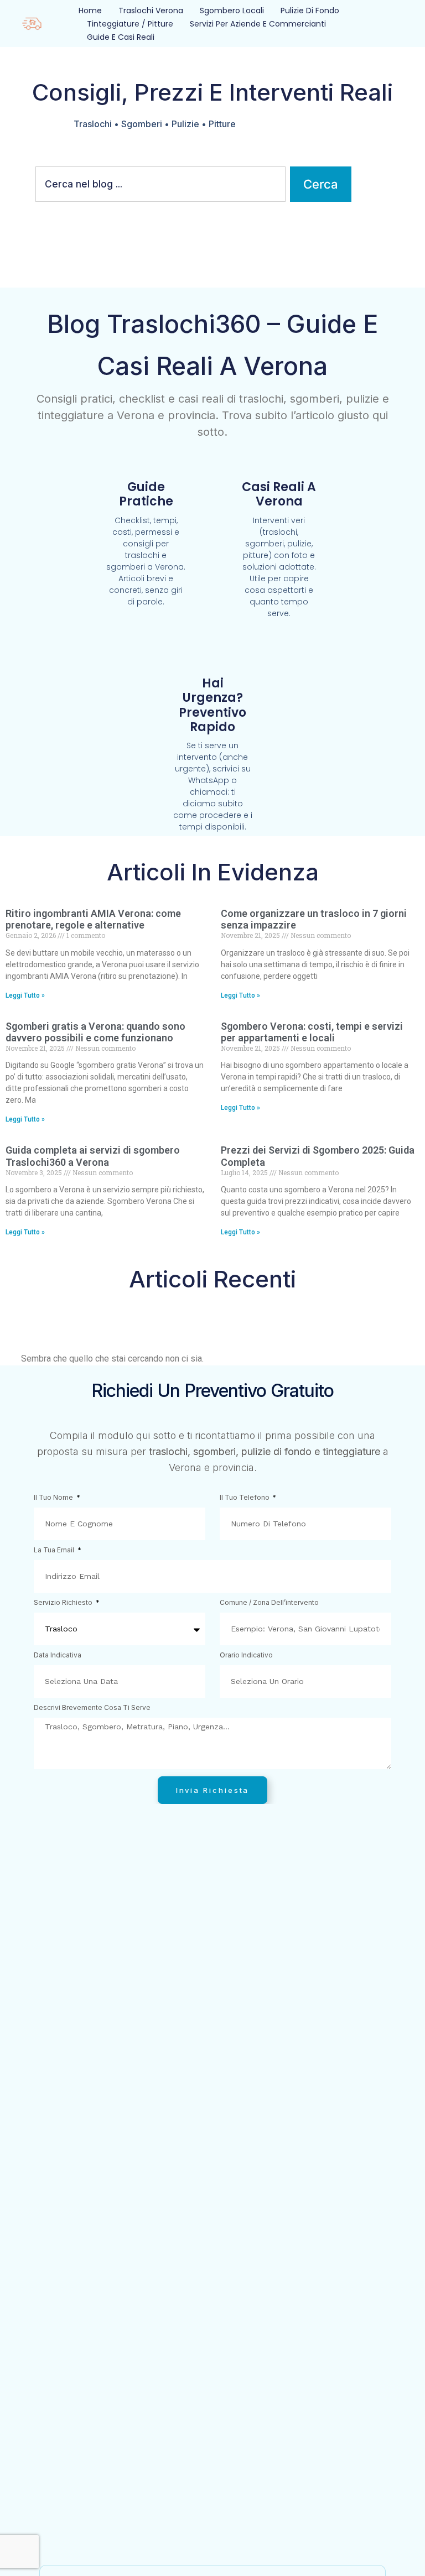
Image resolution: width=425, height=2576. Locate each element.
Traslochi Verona (151, 11)
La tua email (55, 1550)
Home (90, 11)
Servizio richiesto (64, 1603)
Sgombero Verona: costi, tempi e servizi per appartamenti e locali (312, 1032)
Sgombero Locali (232, 11)
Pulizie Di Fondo (310, 11)
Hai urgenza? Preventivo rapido (212, 705)
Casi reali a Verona (279, 494)
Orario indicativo (246, 1655)
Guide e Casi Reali (121, 37)
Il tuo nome (54, 1498)
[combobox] (160, 184)
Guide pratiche (146, 494)
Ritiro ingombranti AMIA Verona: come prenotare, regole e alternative (93, 919)
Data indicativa (58, 1655)
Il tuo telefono (245, 1498)
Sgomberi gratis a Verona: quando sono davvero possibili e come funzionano (95, 1032)
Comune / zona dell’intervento (269, 1603)
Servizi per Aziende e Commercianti (258, 24)
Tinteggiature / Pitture (130, 24)
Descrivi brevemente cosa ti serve (92, 1708)
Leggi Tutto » (25, 995)
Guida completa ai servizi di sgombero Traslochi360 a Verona (93, 1156)
